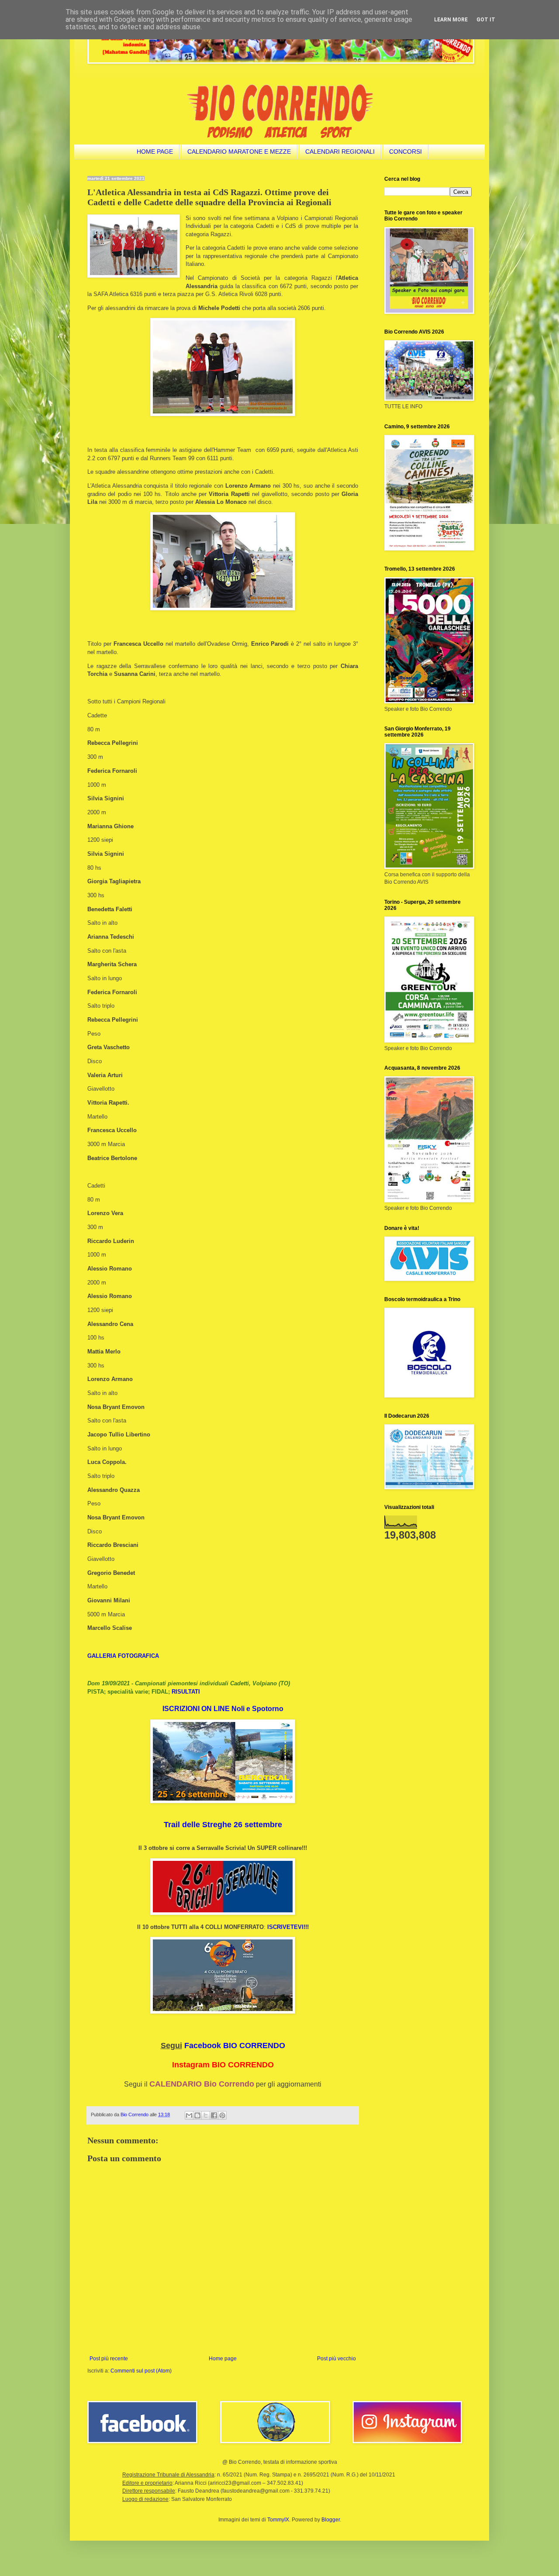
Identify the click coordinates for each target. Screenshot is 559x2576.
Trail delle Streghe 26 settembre (223, 1825)
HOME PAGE (155, 152)
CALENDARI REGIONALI (340, 152)
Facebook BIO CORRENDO (235, 2046)
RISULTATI (186, 1692)
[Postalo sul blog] (197, 2115)
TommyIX (278, 2520)
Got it (486, 20)
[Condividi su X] (206, 2115)
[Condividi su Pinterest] (222, 2115)
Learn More (451, 20)
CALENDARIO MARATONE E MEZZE (239, 152)
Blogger (331, 2520)
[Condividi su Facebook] (214, 2115)
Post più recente (109, 2359)
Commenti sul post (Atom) (141, 2371)
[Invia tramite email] (189, 2115)
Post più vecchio (336, 2359)
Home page (223, 2359)
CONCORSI (405, 152)
